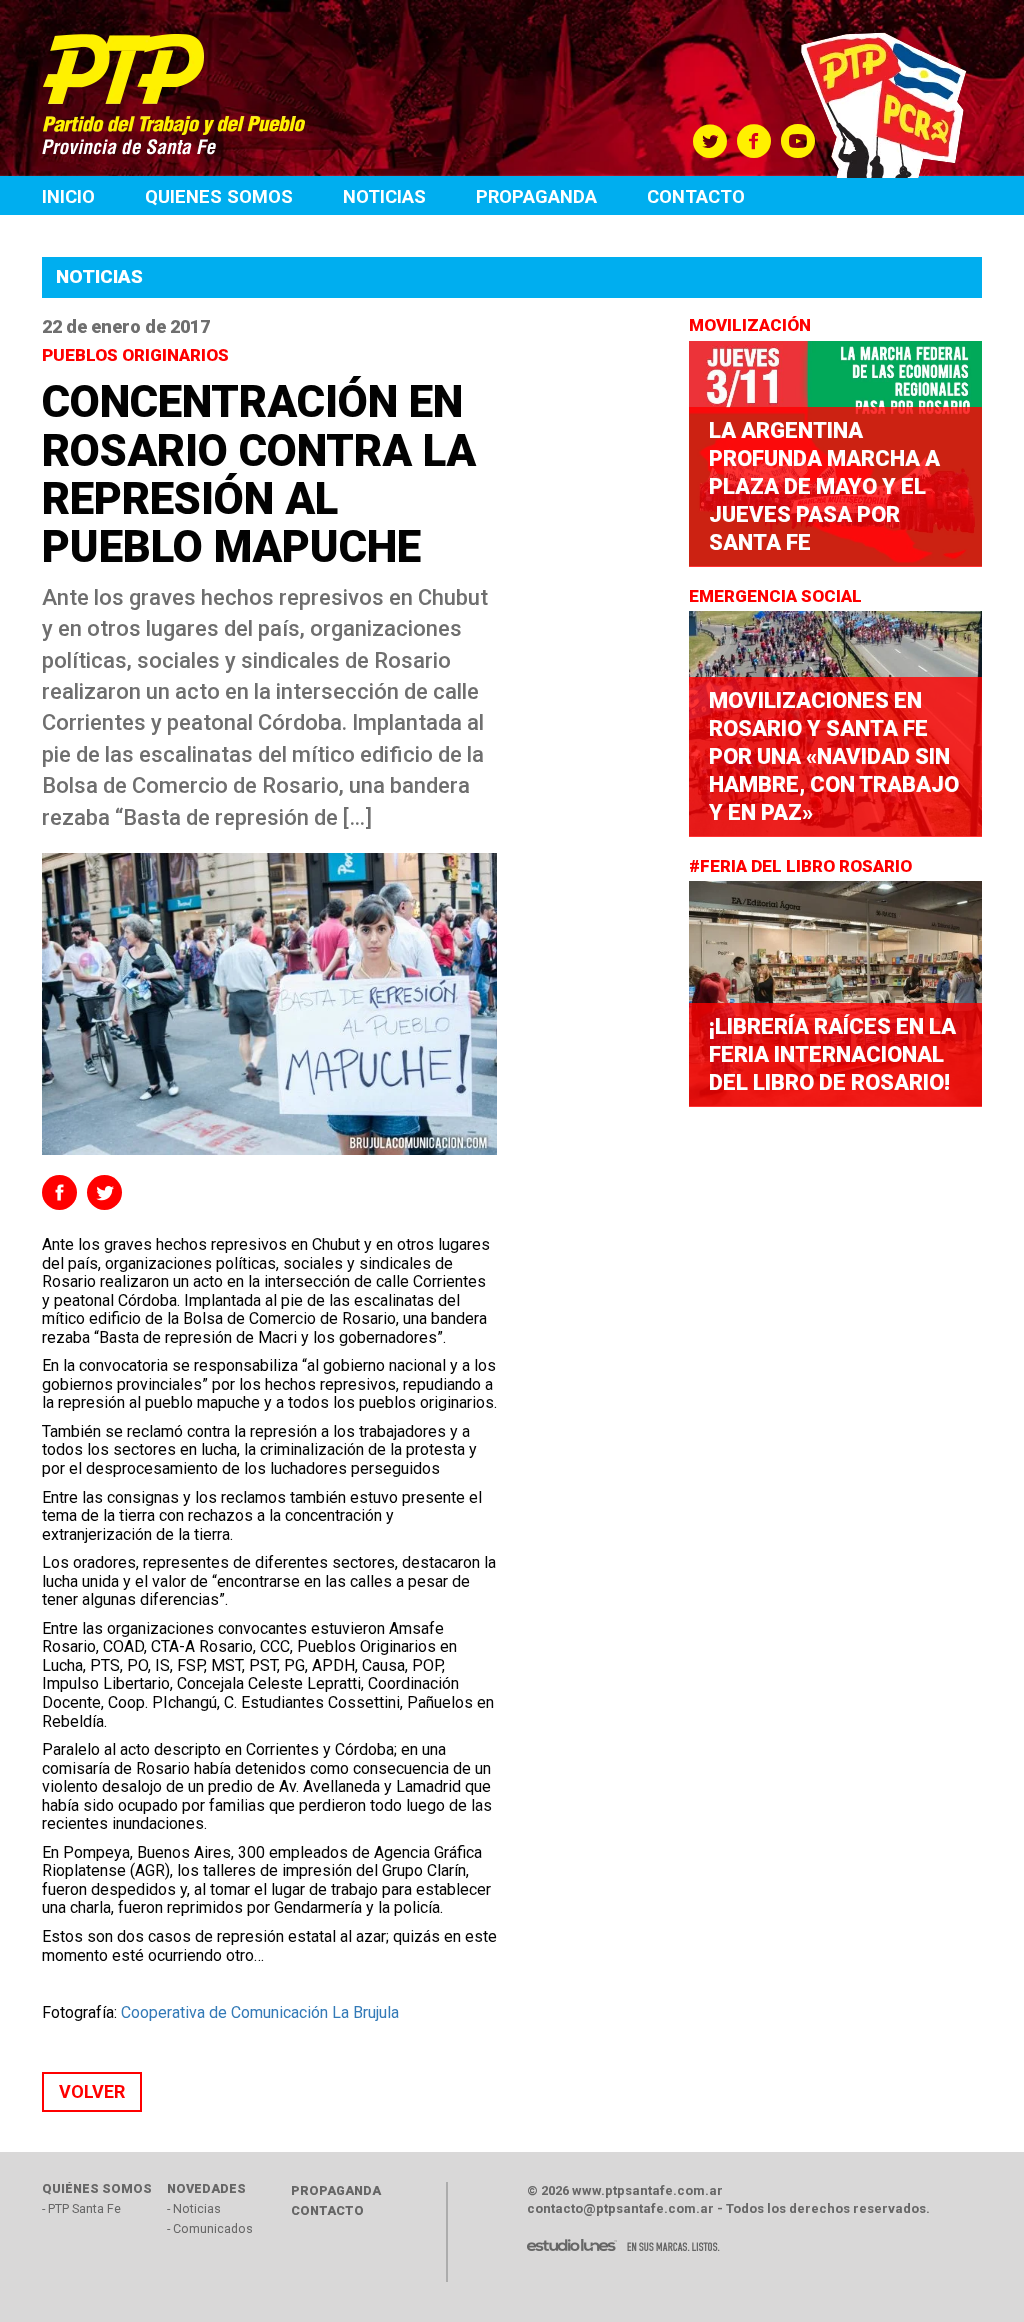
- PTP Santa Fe (81, 2208)
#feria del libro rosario (802, 866)
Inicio (68, 196)
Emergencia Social (777, 596)
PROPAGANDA (336, 2190)
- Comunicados (210, 2228)
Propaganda (536, 196)
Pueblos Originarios (137, 355)
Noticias (384, 196)
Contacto (696, 196)
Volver (92, 2091)
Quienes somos (219, 196)
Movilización (752, 325)
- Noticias (194, 2208)
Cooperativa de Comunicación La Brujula (260, 2012)
